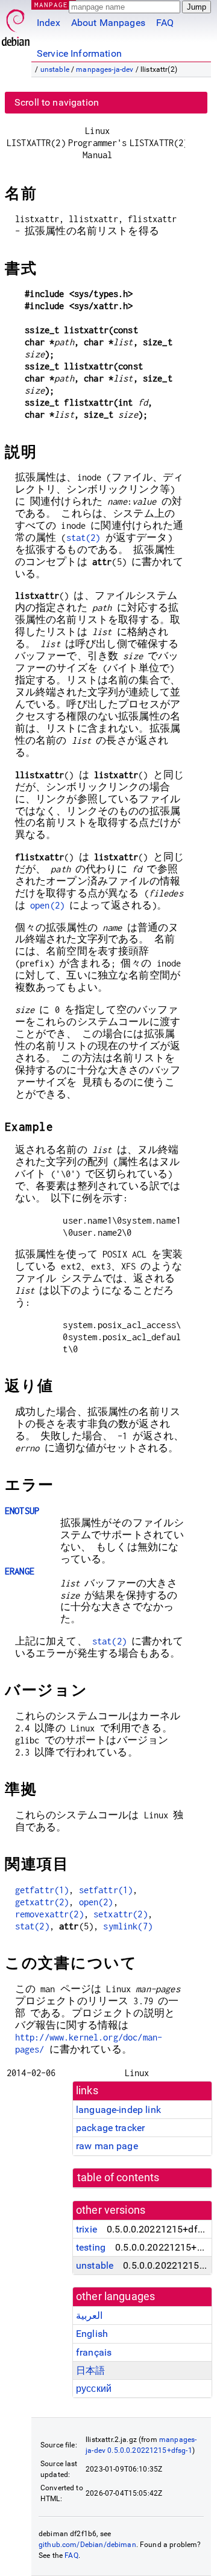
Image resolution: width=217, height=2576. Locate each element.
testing (91, 2247)
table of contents (118, 2178)
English (92, 2334)
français (94, 2352)
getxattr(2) (42, 1902)
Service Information (79, 53)
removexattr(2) (49, 1914)
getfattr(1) (42, 1890)
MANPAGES (54, 5)
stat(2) (83, 538)
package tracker (110, 2128)
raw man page (107, 2146)
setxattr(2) (121, 1914)
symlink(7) (128, 1926)
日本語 (90, 2370)
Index (49, 23)
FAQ (165, 23)
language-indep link (118, 2110)
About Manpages (108, 23)
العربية (89, 2316)
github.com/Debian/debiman (87, 2545)
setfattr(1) (106, 1890)
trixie (86, 2229)
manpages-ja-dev (105, 69)
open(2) (47, 905)
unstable (55, 69)
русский (94, 2389)
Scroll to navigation (57, 102)
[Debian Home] (16, 24)
